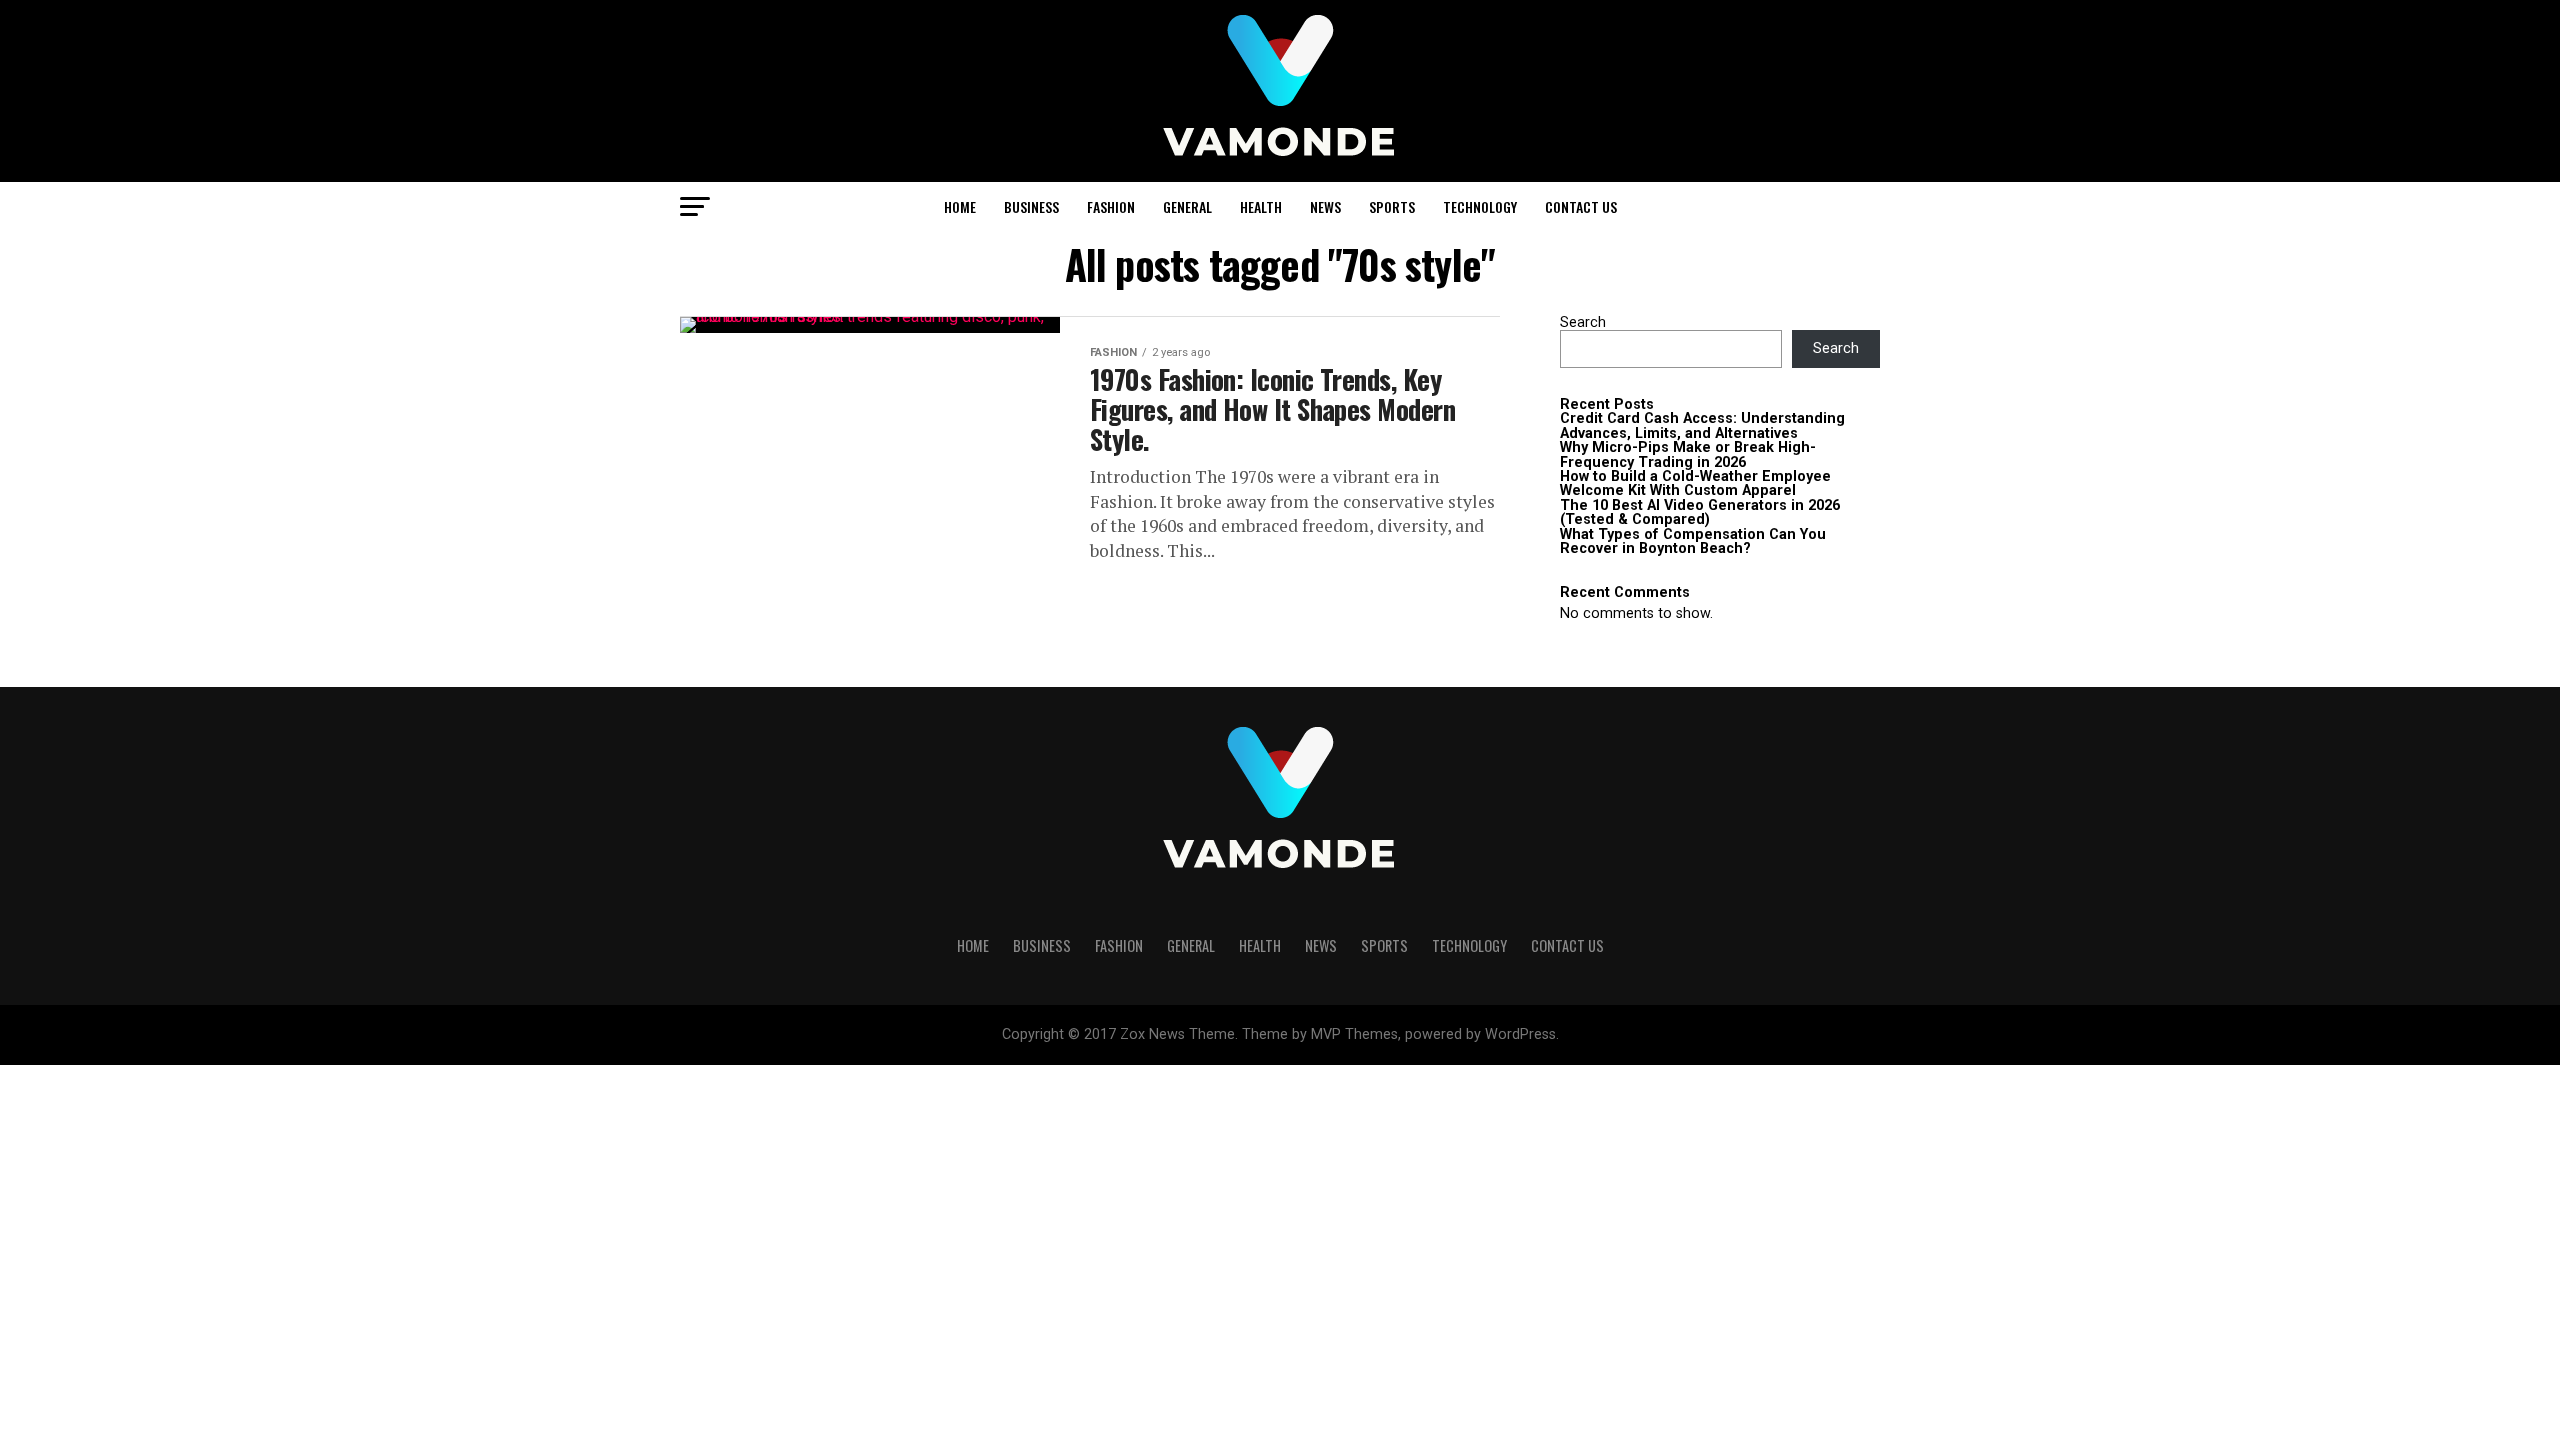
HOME (960, 206)
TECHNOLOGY (1480, 206)
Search (1583, 322)
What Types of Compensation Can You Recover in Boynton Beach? (1693, 541)
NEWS (1325, 206)
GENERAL (1187, 206)
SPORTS (1392, 206)
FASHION (1111, 206)
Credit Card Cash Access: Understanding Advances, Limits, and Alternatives (1702, 425)
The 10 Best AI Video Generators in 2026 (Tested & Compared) (1700, 512)
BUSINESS (1031, 206)
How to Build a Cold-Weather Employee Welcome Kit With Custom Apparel (1695, 483)
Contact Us (1581, 206)
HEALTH (1261, 206)
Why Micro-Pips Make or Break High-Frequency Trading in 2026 (1688, 454)
